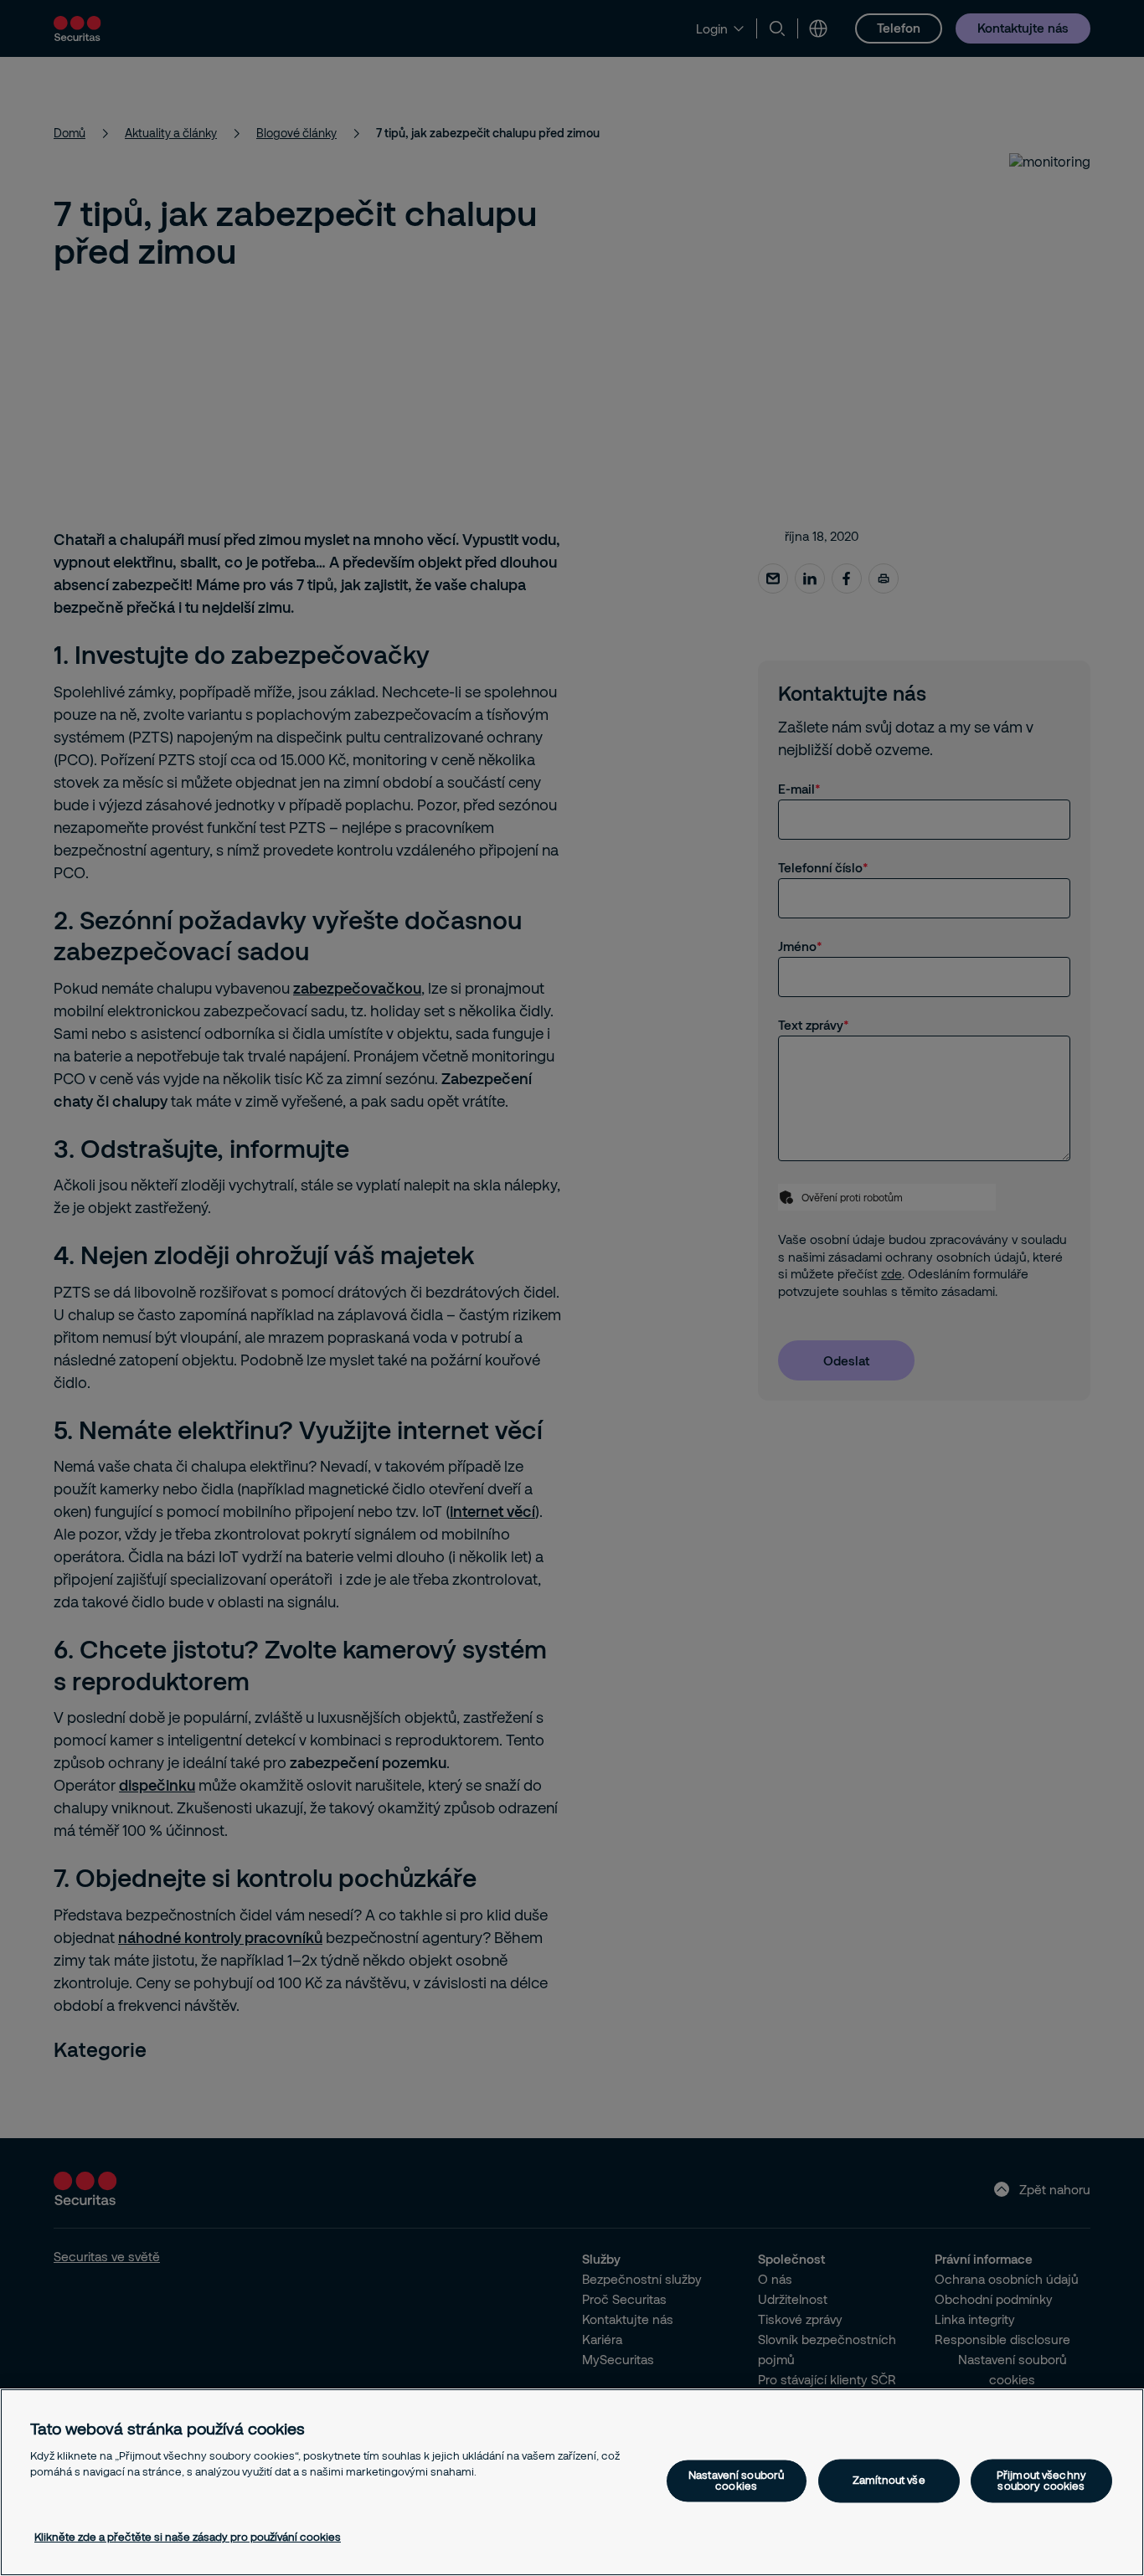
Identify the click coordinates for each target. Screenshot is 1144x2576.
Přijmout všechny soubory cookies (1041, 2480)
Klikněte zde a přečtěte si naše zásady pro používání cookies (188, 2537)
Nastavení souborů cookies (736, 2480)
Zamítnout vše (889, 2481)
